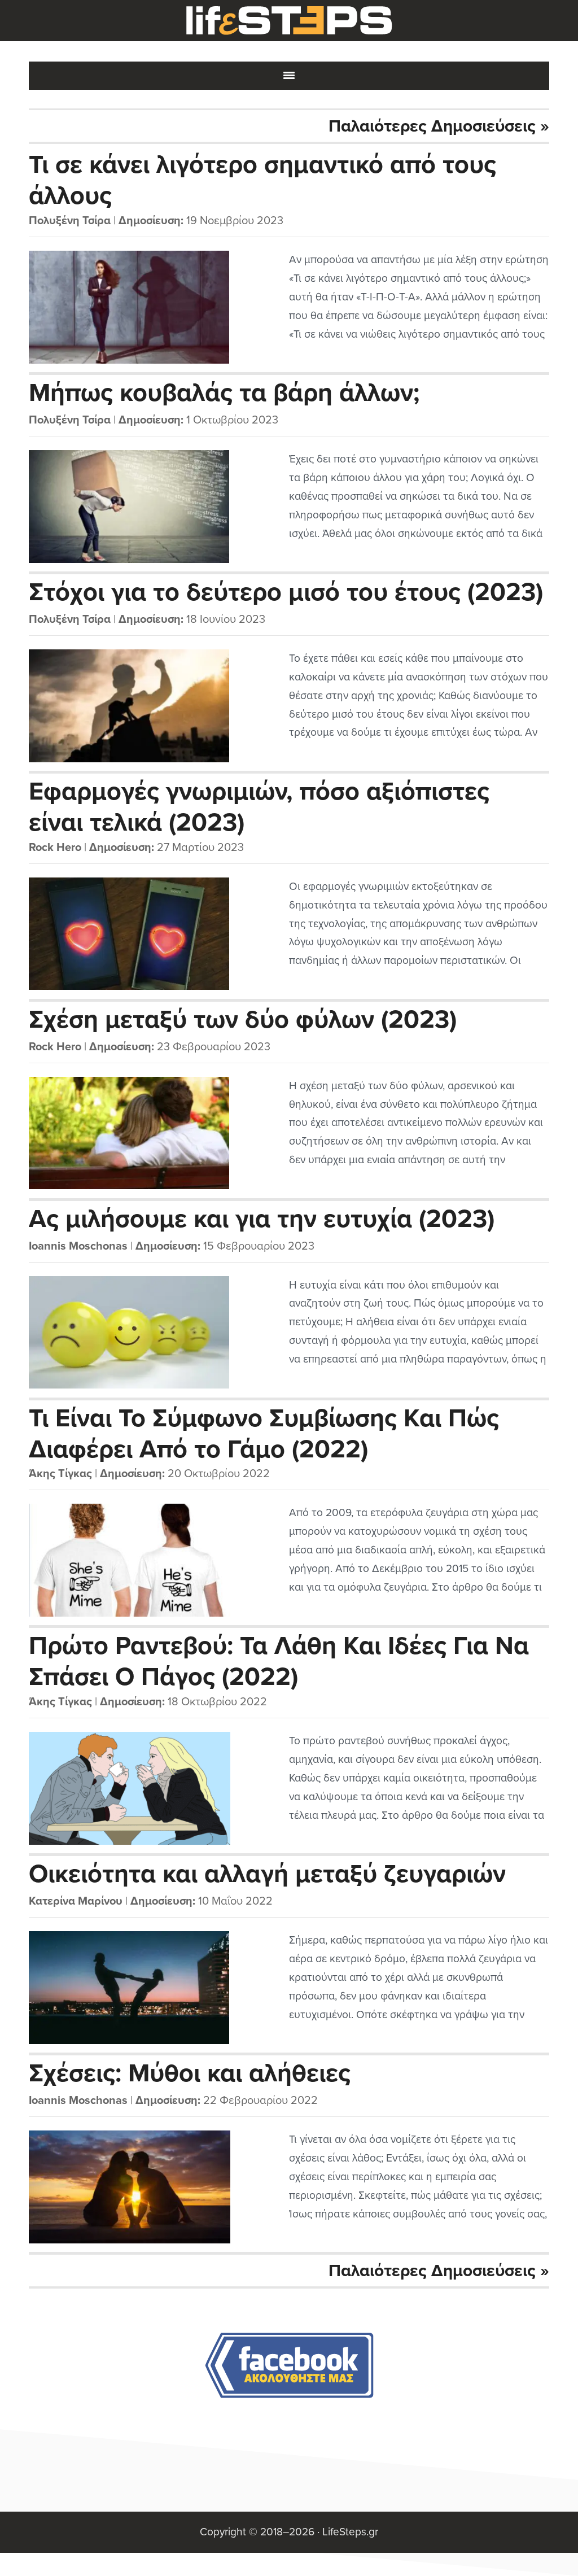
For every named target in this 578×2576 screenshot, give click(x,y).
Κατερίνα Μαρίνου (76, 1901)
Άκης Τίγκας (60, 1474)
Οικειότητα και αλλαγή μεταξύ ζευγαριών (267, 1874)
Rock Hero (55, 848)
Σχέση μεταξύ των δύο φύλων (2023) (243, 1020)
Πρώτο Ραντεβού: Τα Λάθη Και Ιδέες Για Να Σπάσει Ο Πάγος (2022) (279, 1661)
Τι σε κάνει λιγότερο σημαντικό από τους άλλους (262, 180)
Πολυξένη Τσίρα (70, 221)
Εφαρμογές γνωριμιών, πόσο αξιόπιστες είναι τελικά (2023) (259, 806)
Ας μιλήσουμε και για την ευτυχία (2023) (262, 1219)
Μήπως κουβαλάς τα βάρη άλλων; (224, 393)
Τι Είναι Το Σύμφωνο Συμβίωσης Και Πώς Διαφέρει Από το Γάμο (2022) (264, 1433)
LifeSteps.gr (289, 21)
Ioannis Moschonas (78, 1246)
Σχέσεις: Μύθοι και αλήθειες (190, 2073)
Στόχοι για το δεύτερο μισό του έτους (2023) (286, 592)
